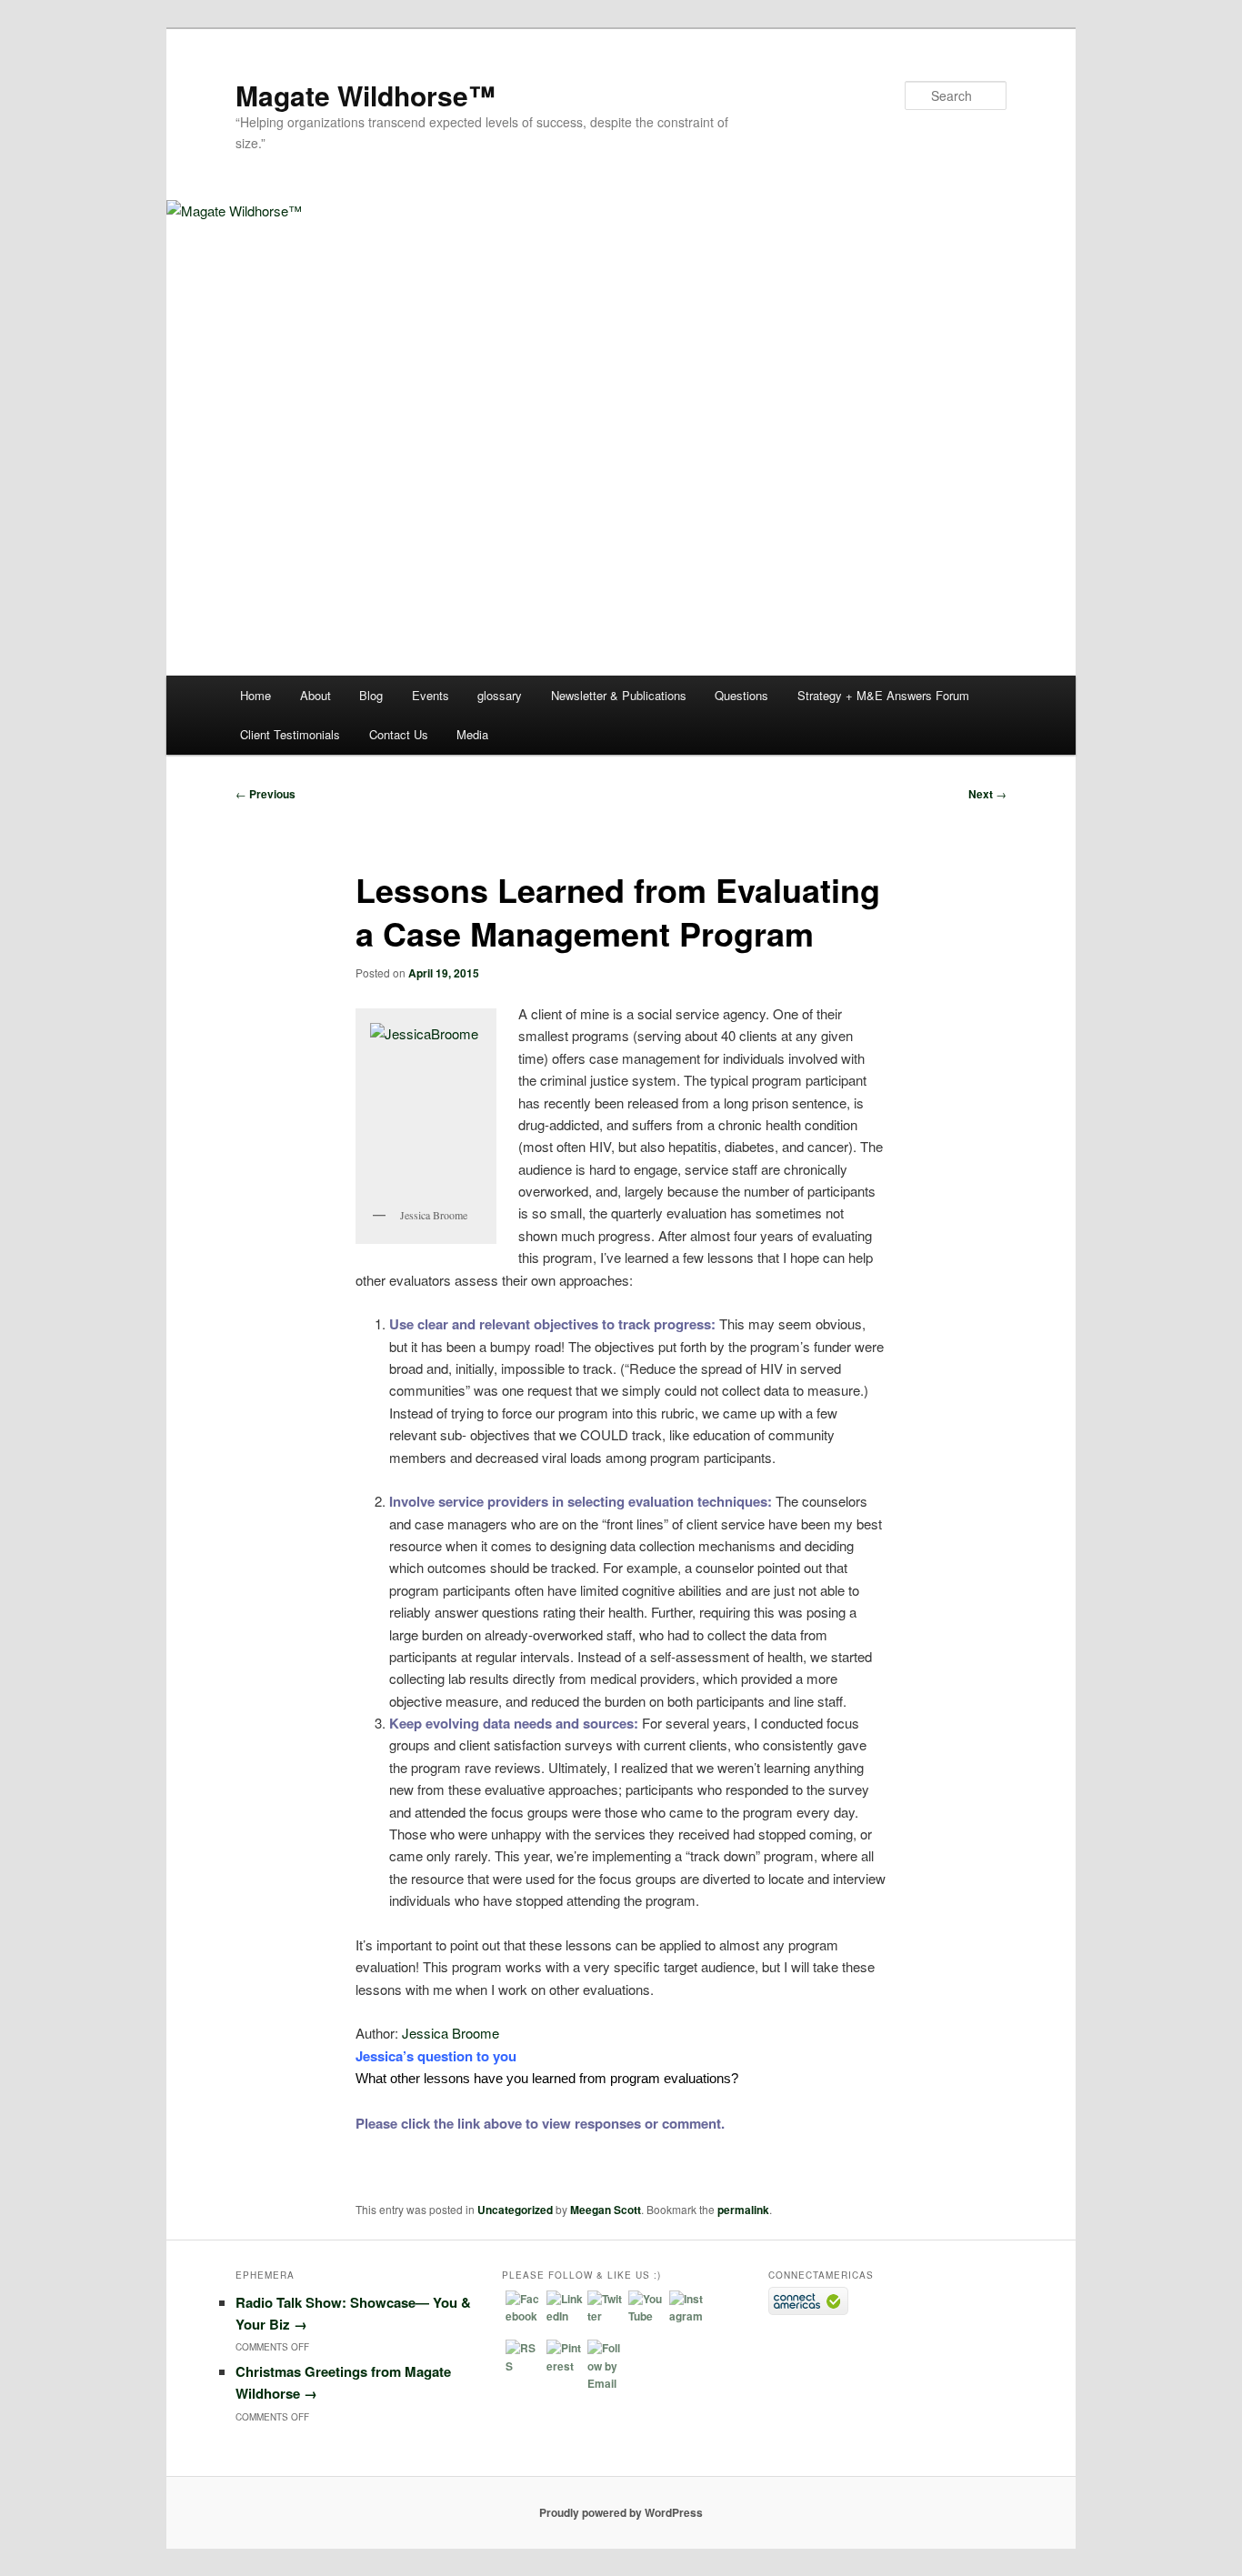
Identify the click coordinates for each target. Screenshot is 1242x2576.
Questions (741, 695)
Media (472, 734)
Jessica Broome (451, 2033)
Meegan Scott (606, 2210)
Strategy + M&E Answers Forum (883, 695)
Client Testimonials (290, 734)
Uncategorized (515, 2210)
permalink (743, 2210)
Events (431, 695)
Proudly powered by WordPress (621, 2512)
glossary (500, 695)
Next (987, 794)
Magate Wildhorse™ (366, 95)
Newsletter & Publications (619, 695)
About (316, 695)
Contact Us (399, 734)
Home (255, 695)
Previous (265, 794)
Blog (371, 695)
